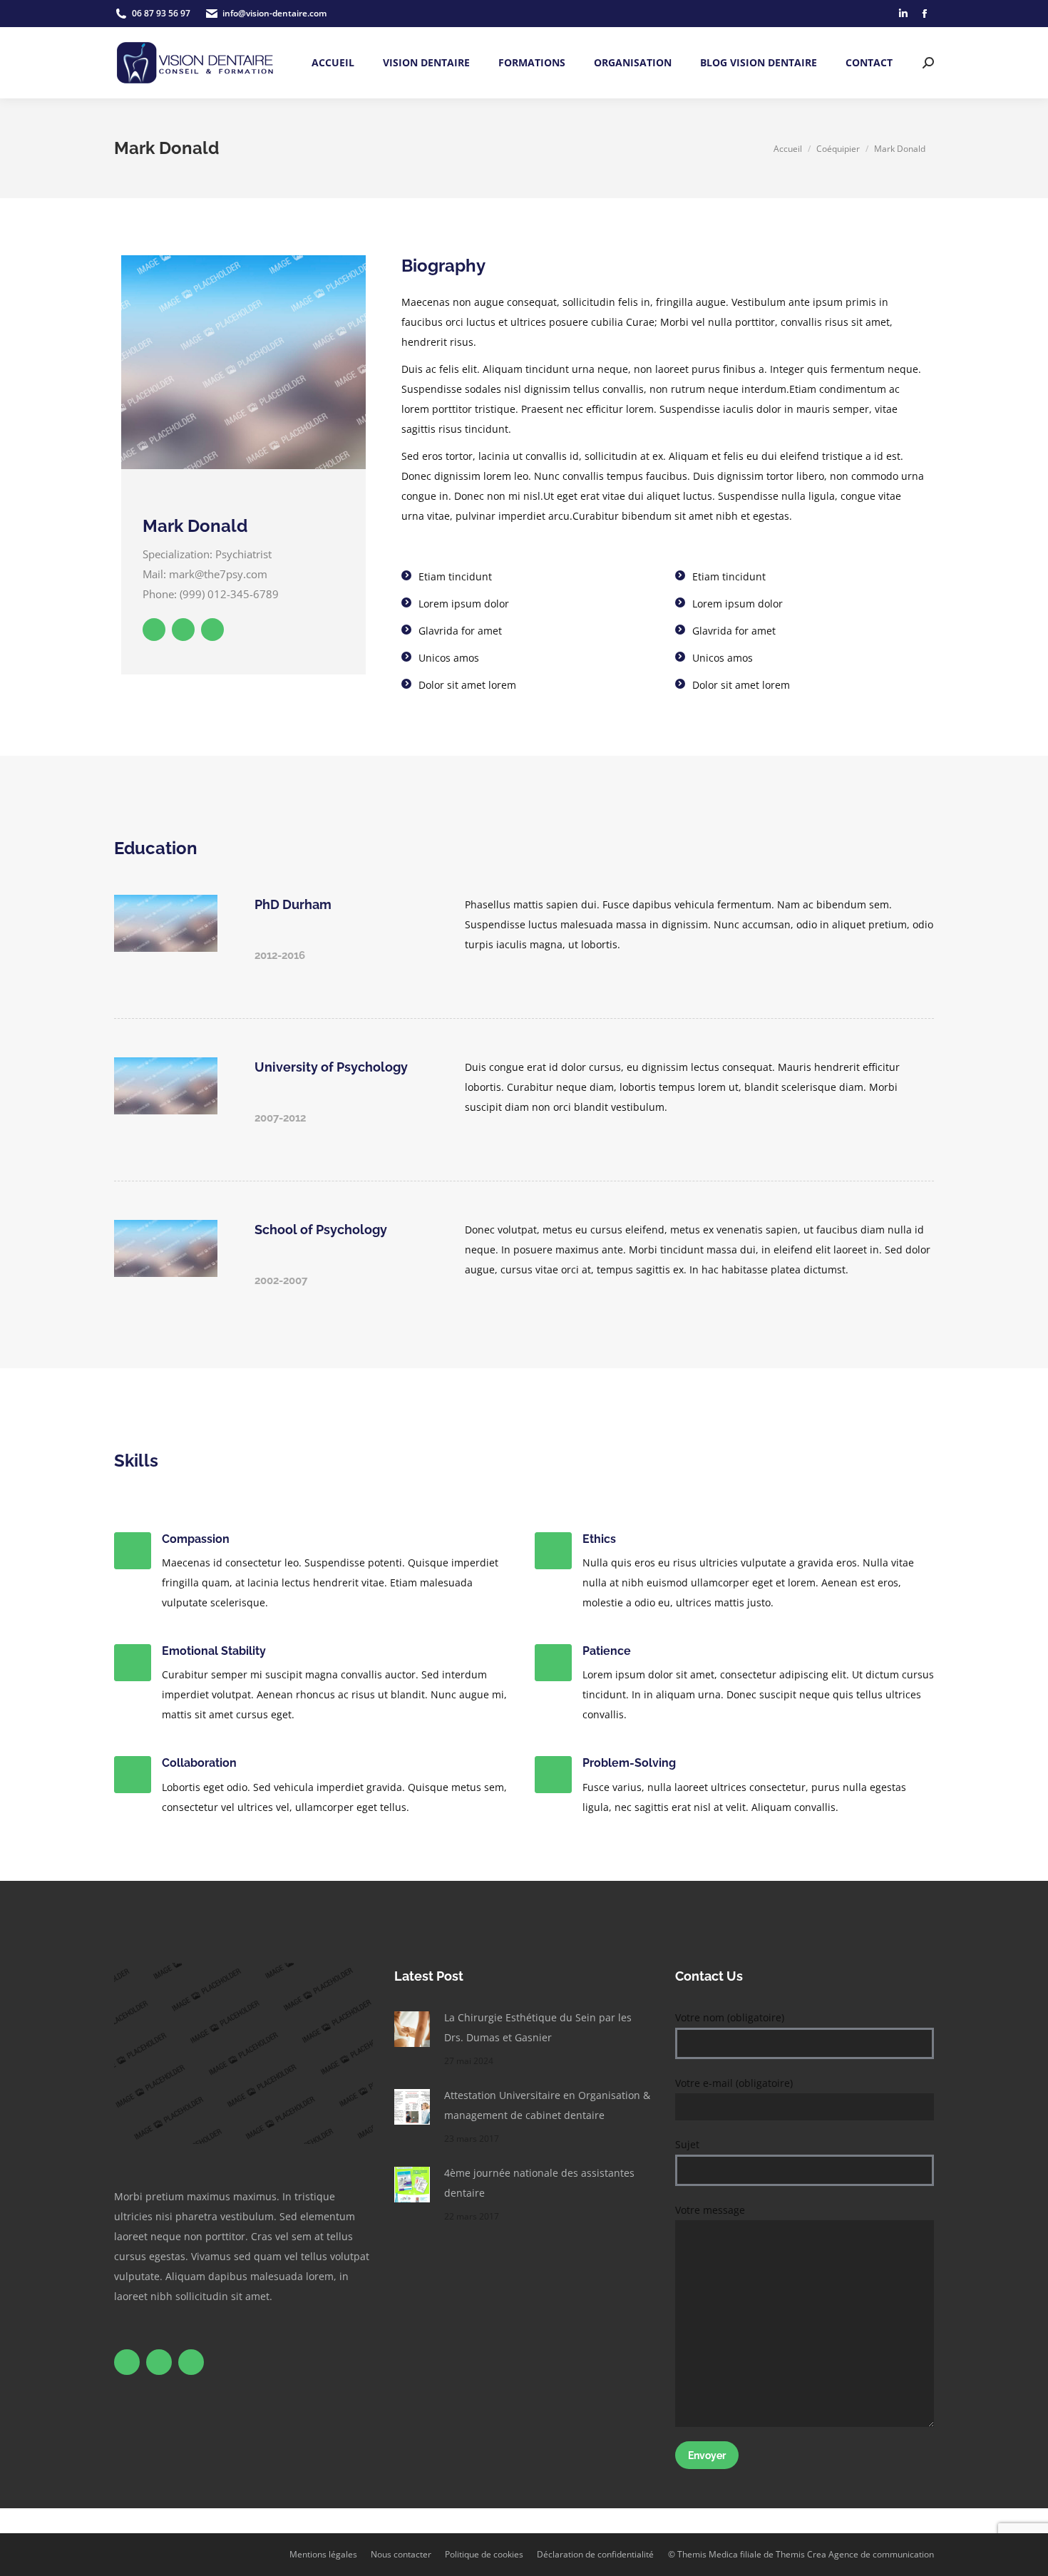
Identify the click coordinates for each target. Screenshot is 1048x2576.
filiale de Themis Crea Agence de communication (837, 2554)
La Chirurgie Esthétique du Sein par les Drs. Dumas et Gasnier (538, 2027)
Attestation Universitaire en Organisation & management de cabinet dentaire (547, 2105)
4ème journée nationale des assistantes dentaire (539, 2183)
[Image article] (412, 2029)
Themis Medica (708, 2554)
